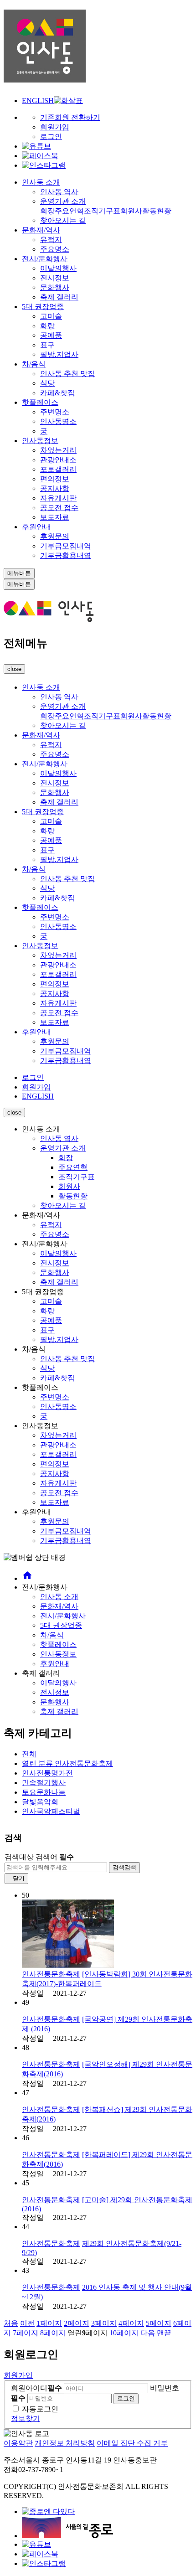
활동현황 (157, 211)
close (14, 669)
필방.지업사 (59, 354)
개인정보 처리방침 (65, 2443)
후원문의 (55, 536)
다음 (148, 2333)
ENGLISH (38, 101)
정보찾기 (26, 2419)
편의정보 (55, 479)
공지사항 (55, 488)
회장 (47, 211)
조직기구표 (102, 211)
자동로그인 (40, 2409)
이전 (27, 2323)
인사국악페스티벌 (51, 1811)
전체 (29, 1754)
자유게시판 (58, 498)
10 (124, 2333)
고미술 (51, 316)
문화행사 (55, 287)
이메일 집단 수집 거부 (132, 2443)
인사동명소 (58, 421)
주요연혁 (69, 211)
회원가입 (55, 127)
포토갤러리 (58, 469)
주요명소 (55, 249)
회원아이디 (36, 2388)
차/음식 (34, 364)
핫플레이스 (40, 402)
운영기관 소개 (63, 201)
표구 (47, 345)
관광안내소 (58, 460)
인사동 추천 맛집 (67, 374)
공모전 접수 (59, 508)
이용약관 (18, 2443)
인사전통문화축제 (67, 1763)
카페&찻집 (57, 393)
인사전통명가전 (47, 1773)
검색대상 (19, 1857)
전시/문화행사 (45, 259)
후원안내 (36, 527)
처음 (11, 2323)
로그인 (51, 137)
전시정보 (55, 278)
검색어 (55, 1857)
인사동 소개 (41, 182)
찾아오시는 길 (63, 220)
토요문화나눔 (44, 1792)
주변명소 (55, 412)
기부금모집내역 (66, 546)
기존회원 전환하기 (70, 117)
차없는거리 (58, 450)
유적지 (51, 240)
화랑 (47, 326)
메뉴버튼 (19, 573)
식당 (47, 383)
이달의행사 (58, 268)
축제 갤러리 (59, 297)
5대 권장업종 (43, 307)
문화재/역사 (41, 230)
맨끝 (164, 2333)
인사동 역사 (59, 192)
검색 (124, 1867)
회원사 (131, 211)
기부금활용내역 (66, 555)
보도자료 (55, 517)
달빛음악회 (40, 1802)
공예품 (51, 335)
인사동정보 (40, 441)
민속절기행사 (44, 1783)
